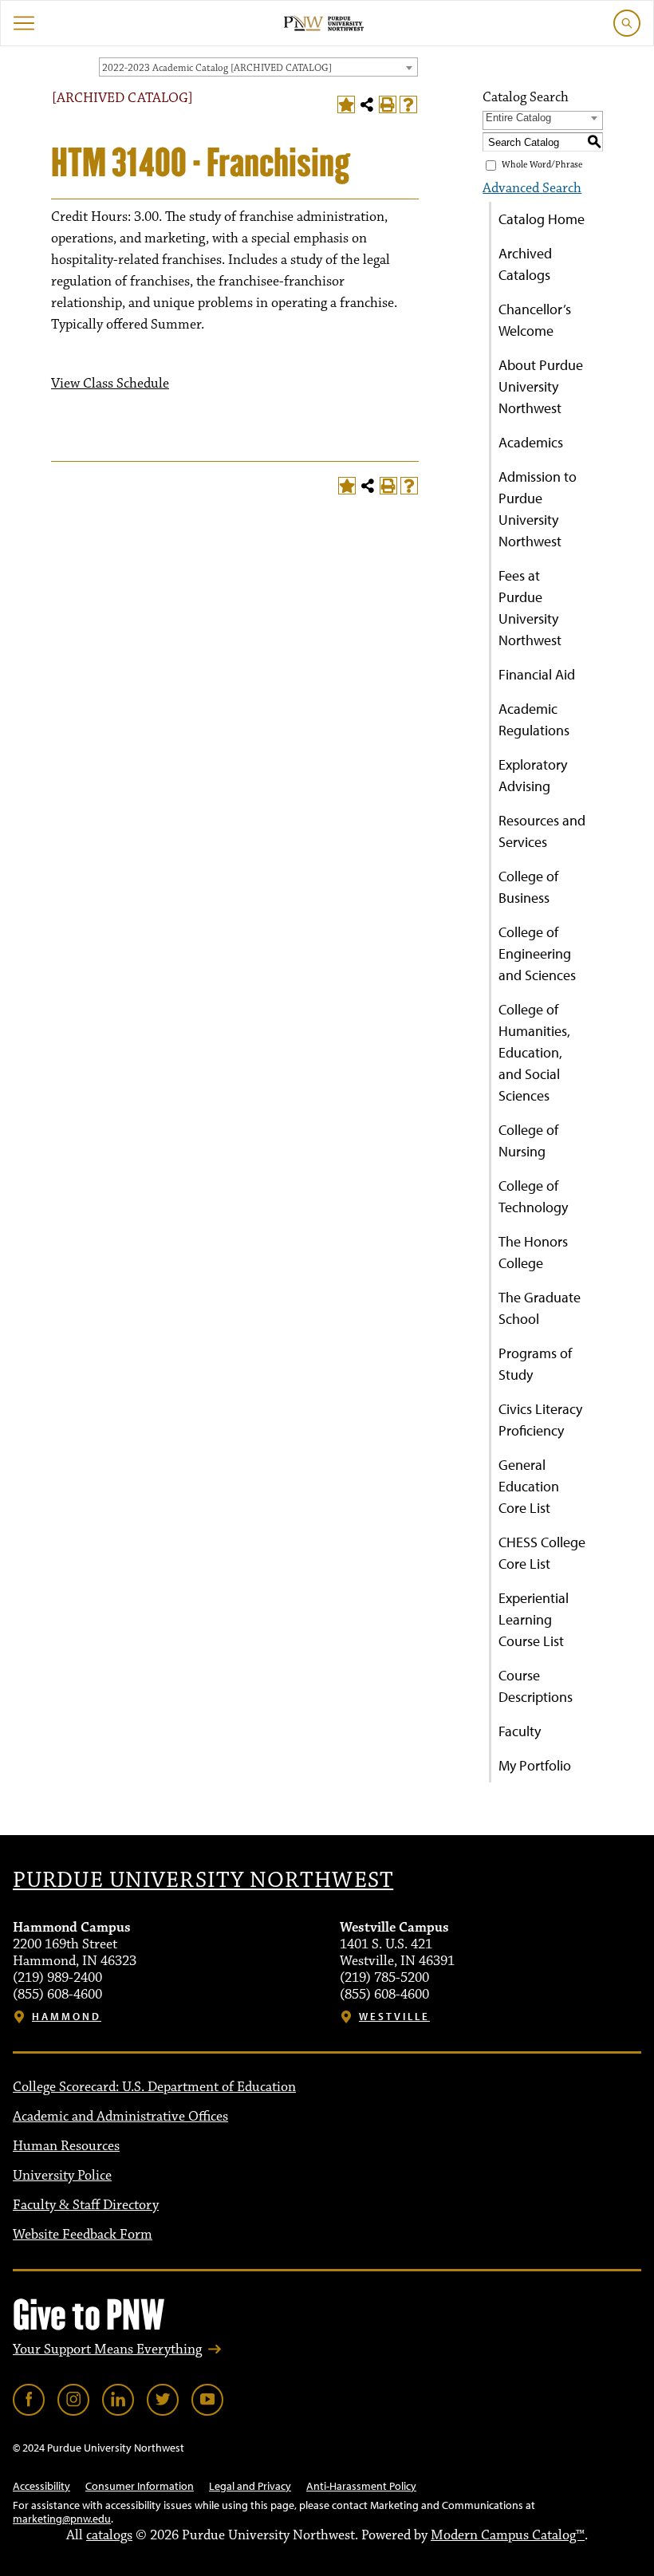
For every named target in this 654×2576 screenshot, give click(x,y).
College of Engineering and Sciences (537, 953)
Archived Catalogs (525, 264)
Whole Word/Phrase (542, 165)
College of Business (528, 887)
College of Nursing (528, 1140)
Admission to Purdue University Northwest (538, 509)
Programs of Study (535, 1364)
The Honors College (533, 1252)
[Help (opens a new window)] (408, 104)
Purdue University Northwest (203, 1881)
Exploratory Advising (533, 775)
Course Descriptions (536, 1686)
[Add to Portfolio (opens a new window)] (346, 104)
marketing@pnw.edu (62, 2519)
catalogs (109, 2535)
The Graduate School (540, 1308)
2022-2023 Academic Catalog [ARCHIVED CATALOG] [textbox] (217, 68)
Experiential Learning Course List (534, 1619)
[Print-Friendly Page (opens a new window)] (388, 104)
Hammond (67, 2017)
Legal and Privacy (250, 2486)
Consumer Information (140, 2486)
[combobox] (258, 67)
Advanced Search (532, 188)
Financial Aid (537, 674)
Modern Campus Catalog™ (508, 2535)
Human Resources (66, 2146)
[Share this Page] (367, 104)
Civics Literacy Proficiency (540, 1420)
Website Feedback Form (83, 2235)
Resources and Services (542, 831)
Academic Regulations (534, 719)
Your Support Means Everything (107, 2350)
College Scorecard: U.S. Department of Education (154, 2087)
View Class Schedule (110, 384)
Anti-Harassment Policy (361, 2486)
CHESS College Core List (542, 1553)
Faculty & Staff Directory (86, 2205)
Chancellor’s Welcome (535, 320)
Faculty (520, 1731)
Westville (394, 2017)
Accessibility (41, 2486)
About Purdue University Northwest (541, 386)
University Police (62, 2176)
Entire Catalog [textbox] (518, 118)
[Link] (29, 2400)
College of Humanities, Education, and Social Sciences (534, 1052)
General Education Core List (529, 1486)
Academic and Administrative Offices (120, 2117)
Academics (531, 442)
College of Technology (533, 1196)
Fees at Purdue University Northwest (530, 608)
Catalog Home (542, 219)
